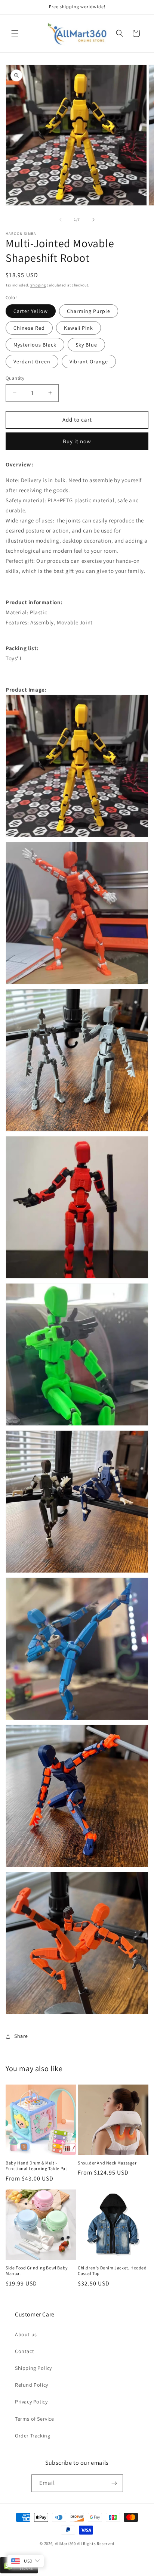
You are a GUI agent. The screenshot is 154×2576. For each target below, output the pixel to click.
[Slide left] (61, 220)
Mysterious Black (35, 345)
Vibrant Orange (89, 361)
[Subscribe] (114, 2483)
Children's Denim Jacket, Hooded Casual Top (112, 2271)
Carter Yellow (31, 311)
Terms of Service (35, 2419)
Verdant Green (32, 361)
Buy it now (77, 441)
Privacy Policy (31, 2402)
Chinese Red (29, 328)
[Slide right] (93, 220)
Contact (24, 2351)
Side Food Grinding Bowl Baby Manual (37, 2271)
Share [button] (21, 2036)
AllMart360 (65, 2544)
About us (26, 2334)
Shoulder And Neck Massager (107, 2163)
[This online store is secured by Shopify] (19, 2572)
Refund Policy (32, 2385)
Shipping (38, 285)
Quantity (15, 378)
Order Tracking (33, 2436)
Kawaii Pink (78, 328)
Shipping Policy (33, 2368)
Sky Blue (86, 345)
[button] (15, 33)
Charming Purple (89, 311)
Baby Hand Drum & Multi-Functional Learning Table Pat (36, 2166)
